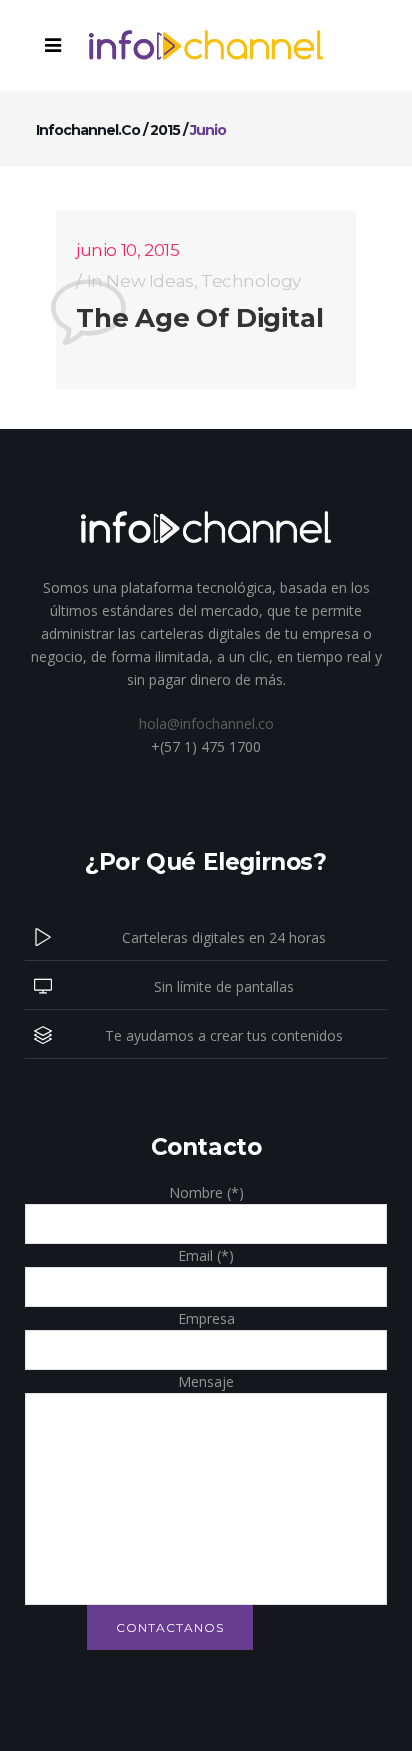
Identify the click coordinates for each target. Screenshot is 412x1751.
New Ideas (149, 281)
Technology (251, 281)
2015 (165, 130)
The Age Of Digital (199, 318)
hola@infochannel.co (206, 723)
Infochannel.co (88, 130)
